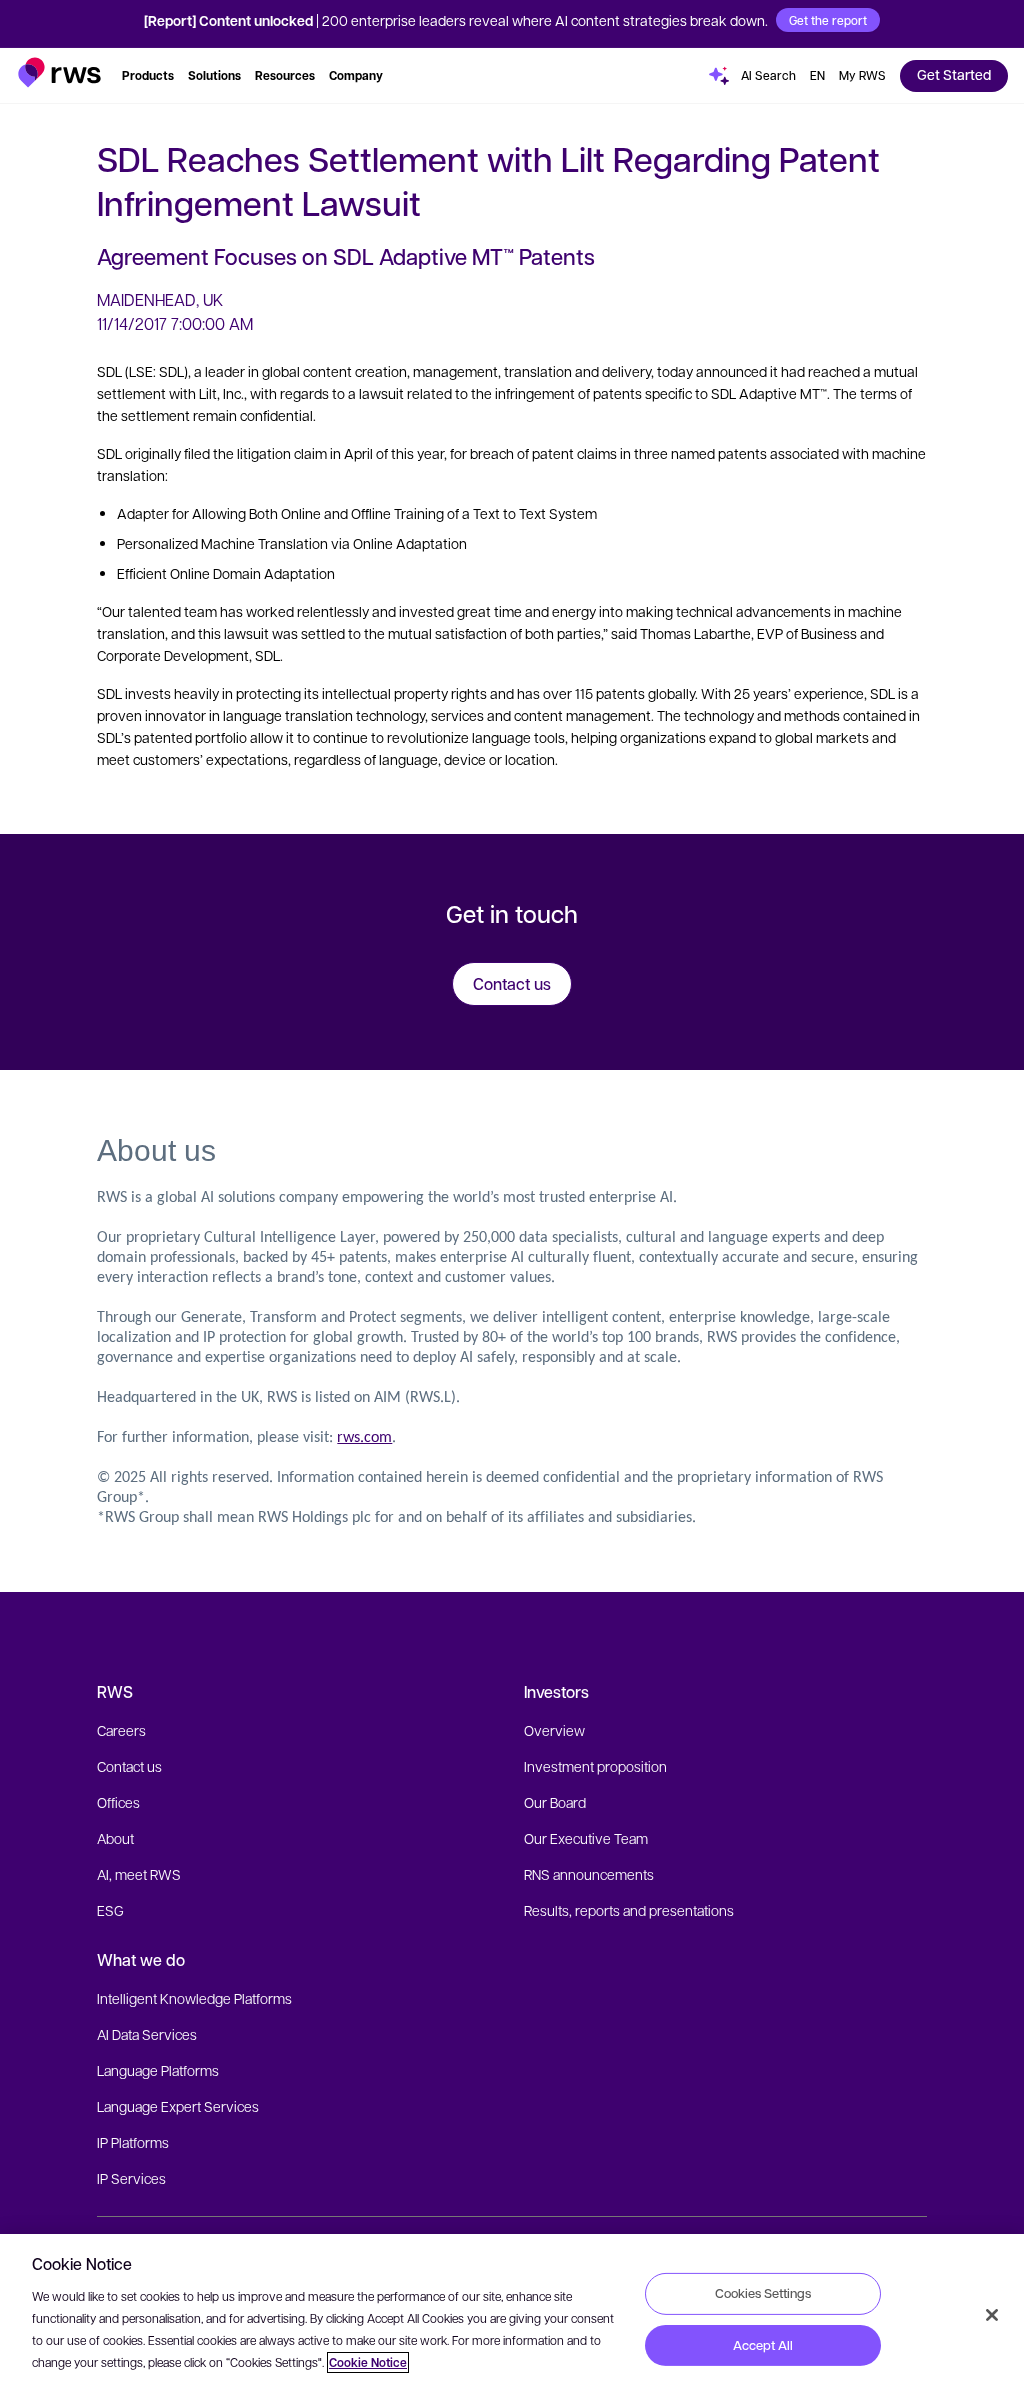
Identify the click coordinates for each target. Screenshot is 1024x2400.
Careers (121, 1730)
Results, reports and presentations (629, 1910)
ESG (110, 1910)
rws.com (364, 1438)
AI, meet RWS (139, 1874)
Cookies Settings (763, 2293)
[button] (59, 72)
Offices (118, 1802)
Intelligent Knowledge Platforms (194, 1998)
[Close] (992, 2315)
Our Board (555, 1802)
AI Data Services (147, 2034)
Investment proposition (595, 1766)
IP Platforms (133, 2142)
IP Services (131, 2178)
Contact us (129, 1766)
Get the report (828, 20)
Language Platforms (158, 2070)
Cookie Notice (368, 2362)
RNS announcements (589, 1874)
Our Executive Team (586, 1838)
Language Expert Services (178, 2106)
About (115, 1838)
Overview (554, 1730)
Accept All (763, 2345)
